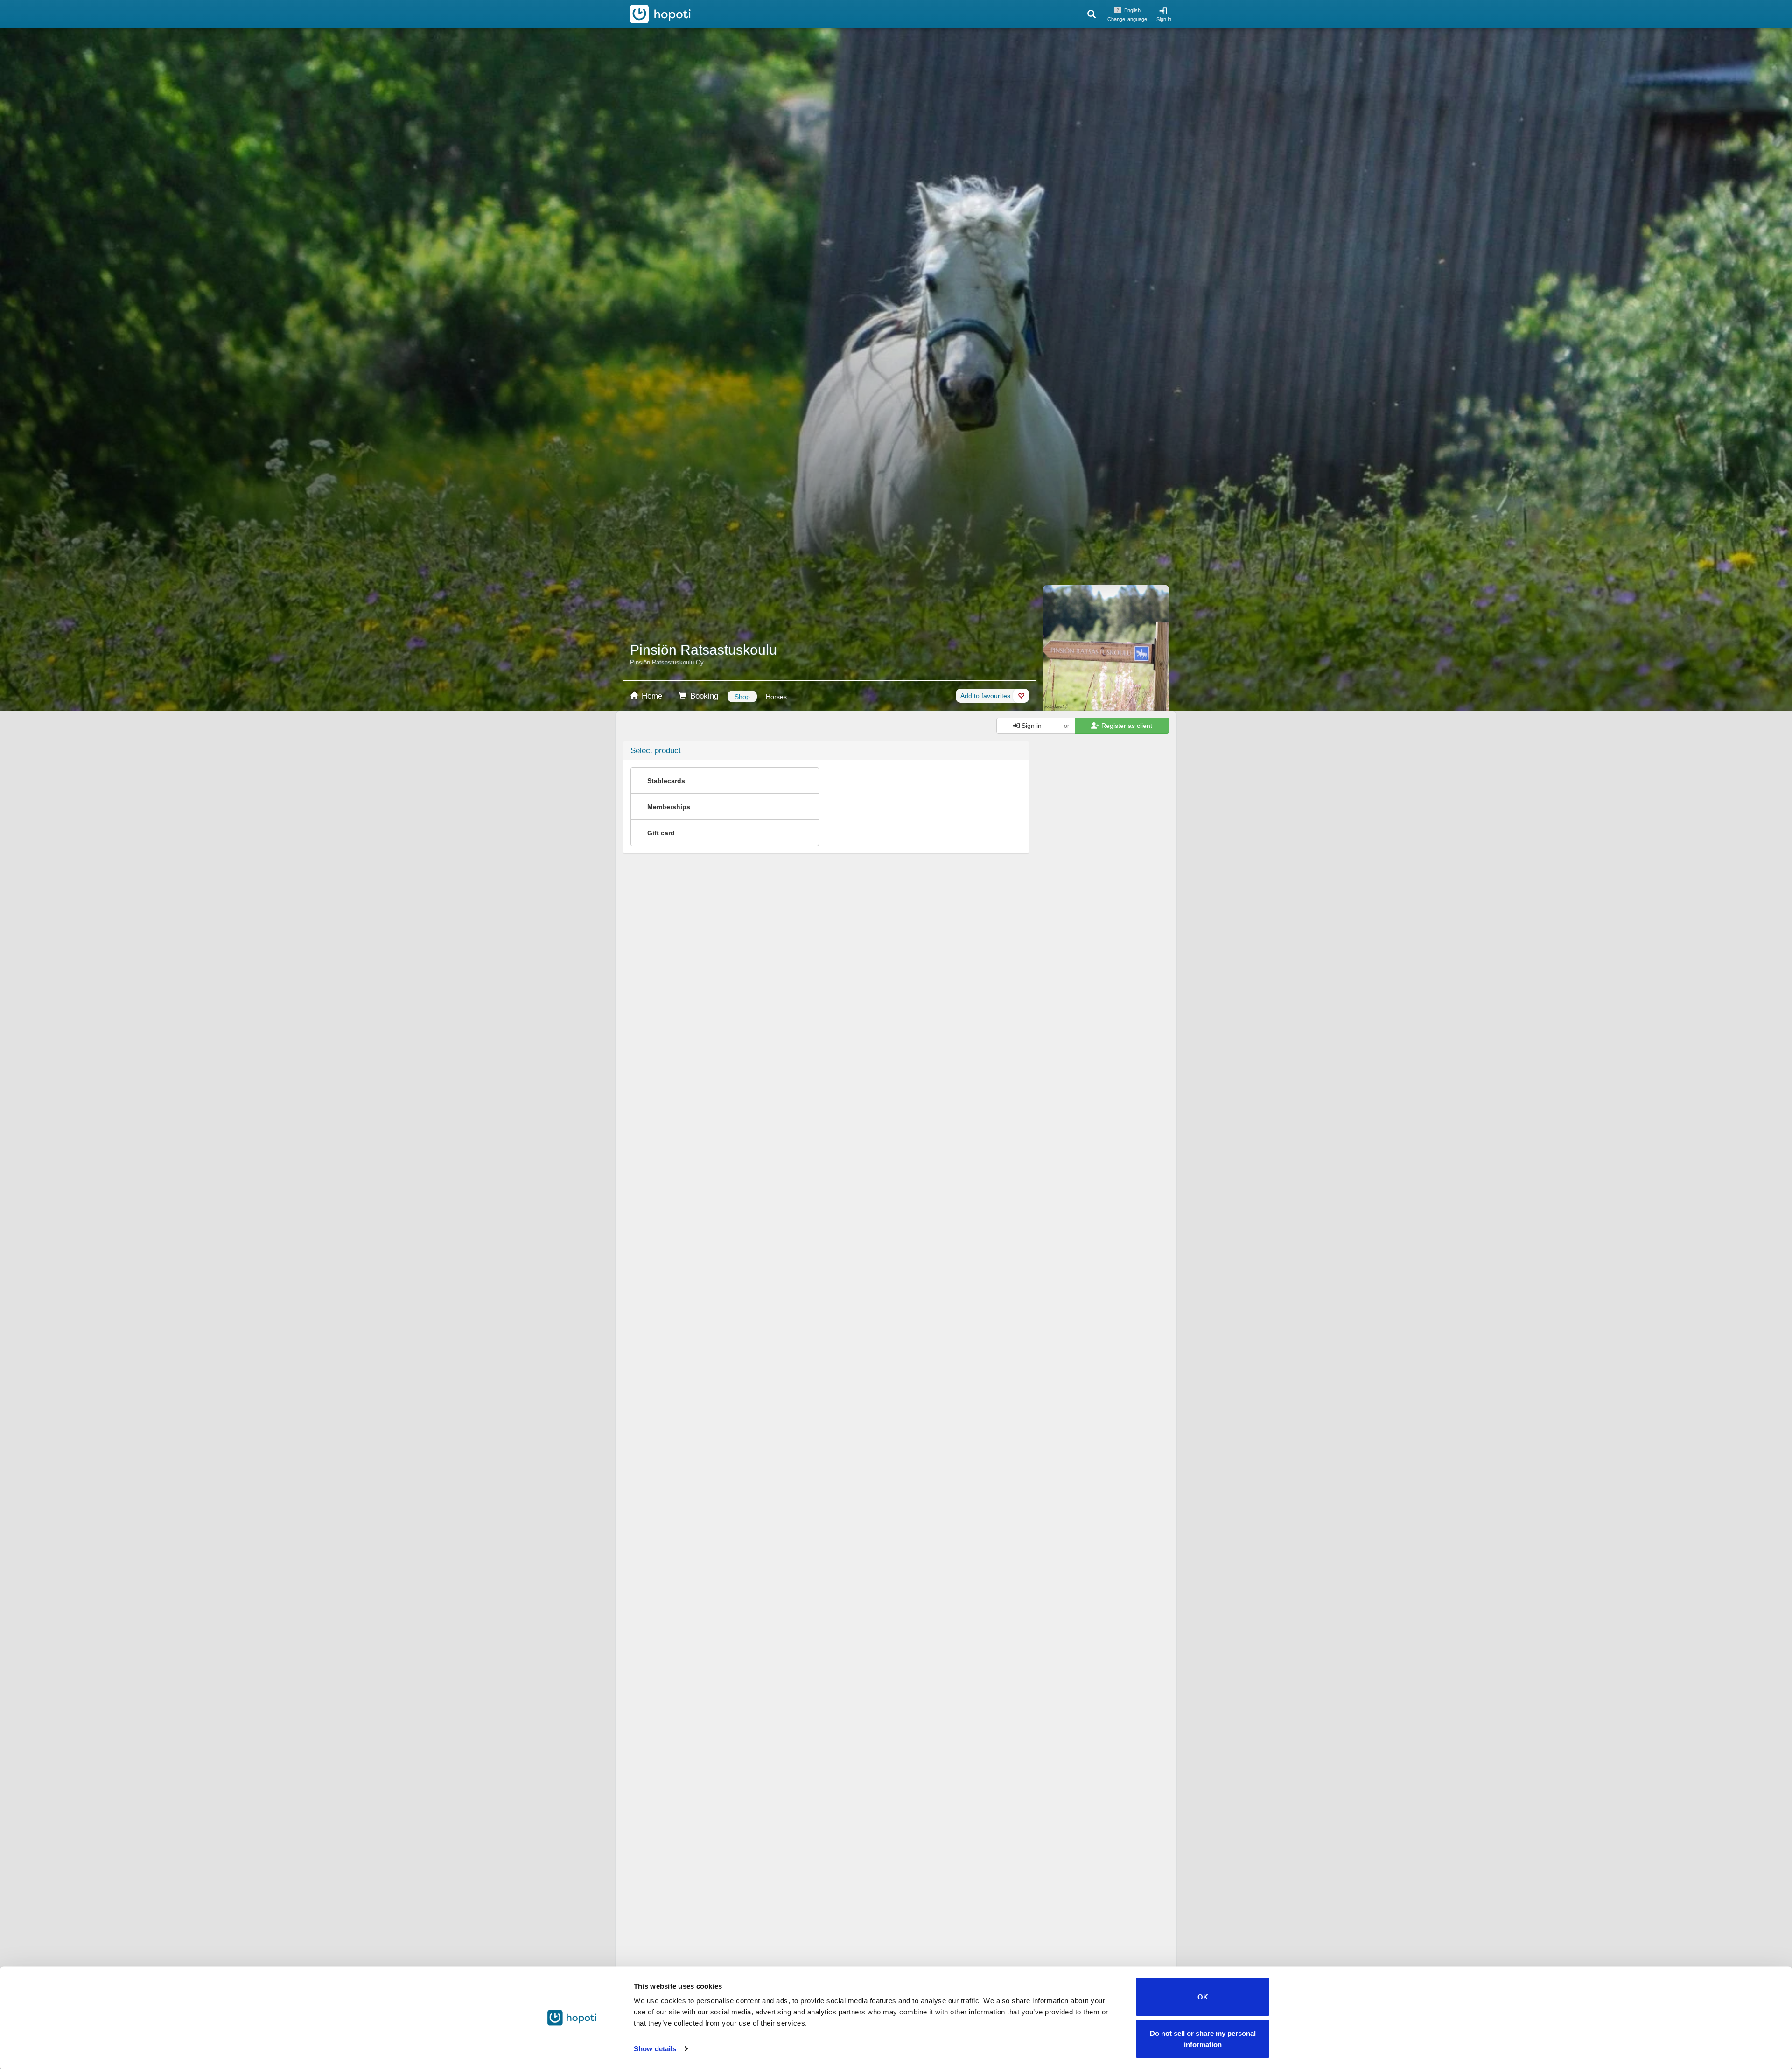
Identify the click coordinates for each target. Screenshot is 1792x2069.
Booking (703, 696)
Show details (655, 2049)
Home (651, 696)
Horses (776, 697)
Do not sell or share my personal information (1203, 2038)
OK (1203, 1997)
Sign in (1164, 19)
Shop (742, 697)
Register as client (1126, 726)
